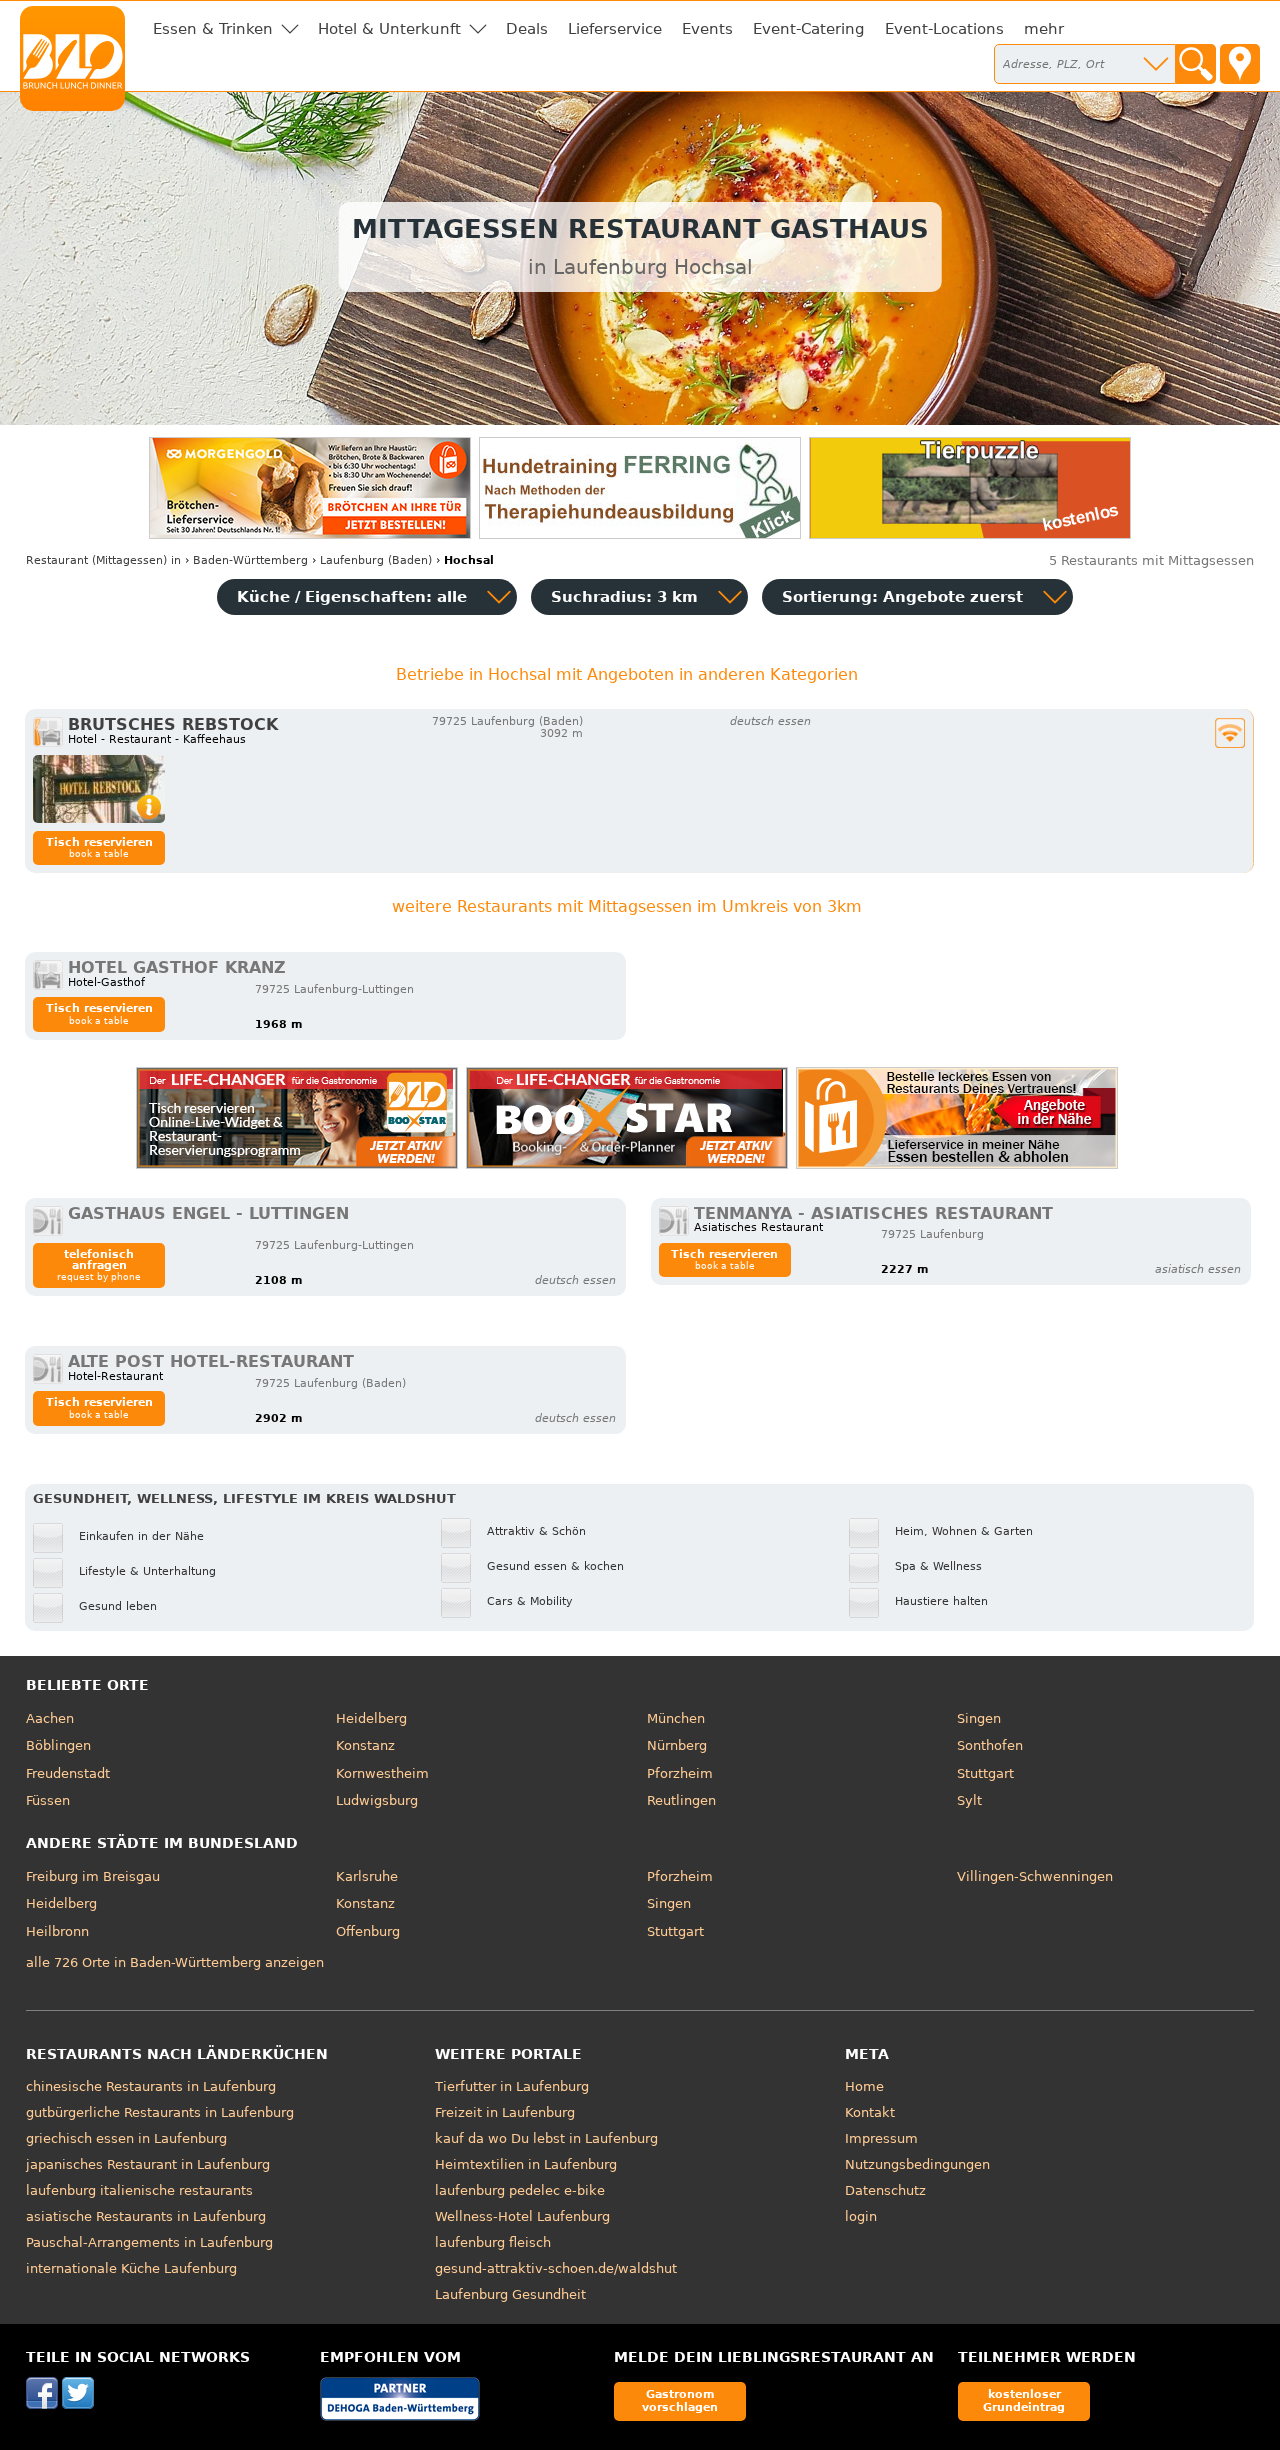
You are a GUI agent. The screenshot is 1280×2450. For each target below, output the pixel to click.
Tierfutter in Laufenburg (512, 2086)
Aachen (50, 1718)
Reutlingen (681, 1800)
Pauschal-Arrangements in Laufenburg (149, 2242)
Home (864, 2086)
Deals (527, 29)
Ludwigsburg (377, 1800)
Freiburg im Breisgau (93, 1876)
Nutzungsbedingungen (917, 2164)
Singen (979, 1718)
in (103, 560)
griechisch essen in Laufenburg (126, 2138)
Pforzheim (680, 1773)
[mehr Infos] (99, 789)
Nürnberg (677, 1745)
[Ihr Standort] (1240, 64)
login (861, 2216)
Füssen (48, 1800)
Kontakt (870, 2112)
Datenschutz (885, 2190)
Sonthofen (990, 1745)
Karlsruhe (367, 1876)
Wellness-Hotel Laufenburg (522, 2216)
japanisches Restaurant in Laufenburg (148, 2164)
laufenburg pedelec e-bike (520, 2190)
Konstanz (365, 1745)
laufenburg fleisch (493, 2242)
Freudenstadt (68, 1773)
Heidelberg (371, 1718)
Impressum (881, 2138)
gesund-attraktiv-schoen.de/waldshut (556, 2268)
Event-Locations (944, 29)
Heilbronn (57, 1931)
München (676, 1718)
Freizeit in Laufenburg (505, 2112)
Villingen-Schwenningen (1035, 1876)
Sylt (969, 1800)
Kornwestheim (382, 1773)
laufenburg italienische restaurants (139, 2190)
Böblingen (58, 1745)
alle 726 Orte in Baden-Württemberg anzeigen (175, 1962)
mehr (1044, 29)
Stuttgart (985, 1773)
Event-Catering (809, 29)
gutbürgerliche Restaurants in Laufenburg (160, 2112)
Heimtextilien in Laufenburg (526, 2164)
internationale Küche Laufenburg (131, 2268)
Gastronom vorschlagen (680, 2400)
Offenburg (368, 1931)
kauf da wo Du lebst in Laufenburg (546, 2138)
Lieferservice (615, 29)
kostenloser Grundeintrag (1024, 2400)
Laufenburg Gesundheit (510, 2294)
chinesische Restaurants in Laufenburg (151, 2086)
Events (707, 29)
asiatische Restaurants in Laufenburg (146, 2216)
